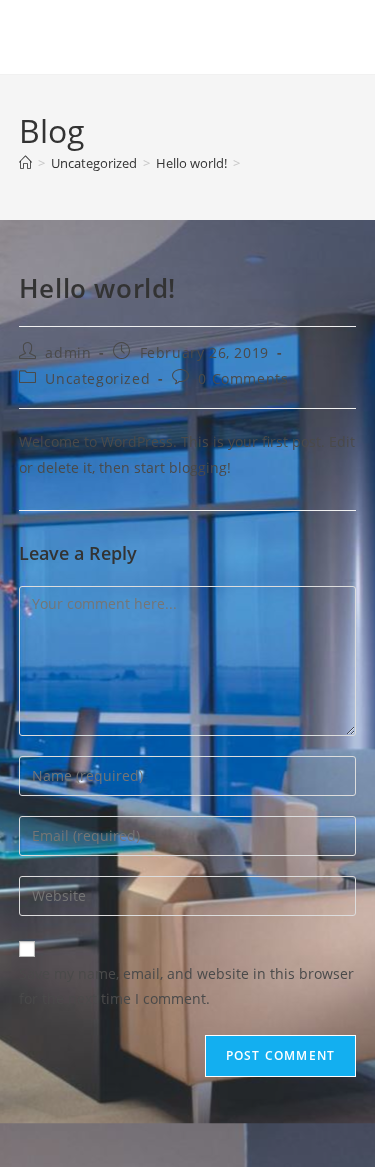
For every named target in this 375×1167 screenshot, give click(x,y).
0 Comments (243, 378)
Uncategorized (97, 378)
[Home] (25, 163)
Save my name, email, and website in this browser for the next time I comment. (186, 986)
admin (68, 352)
